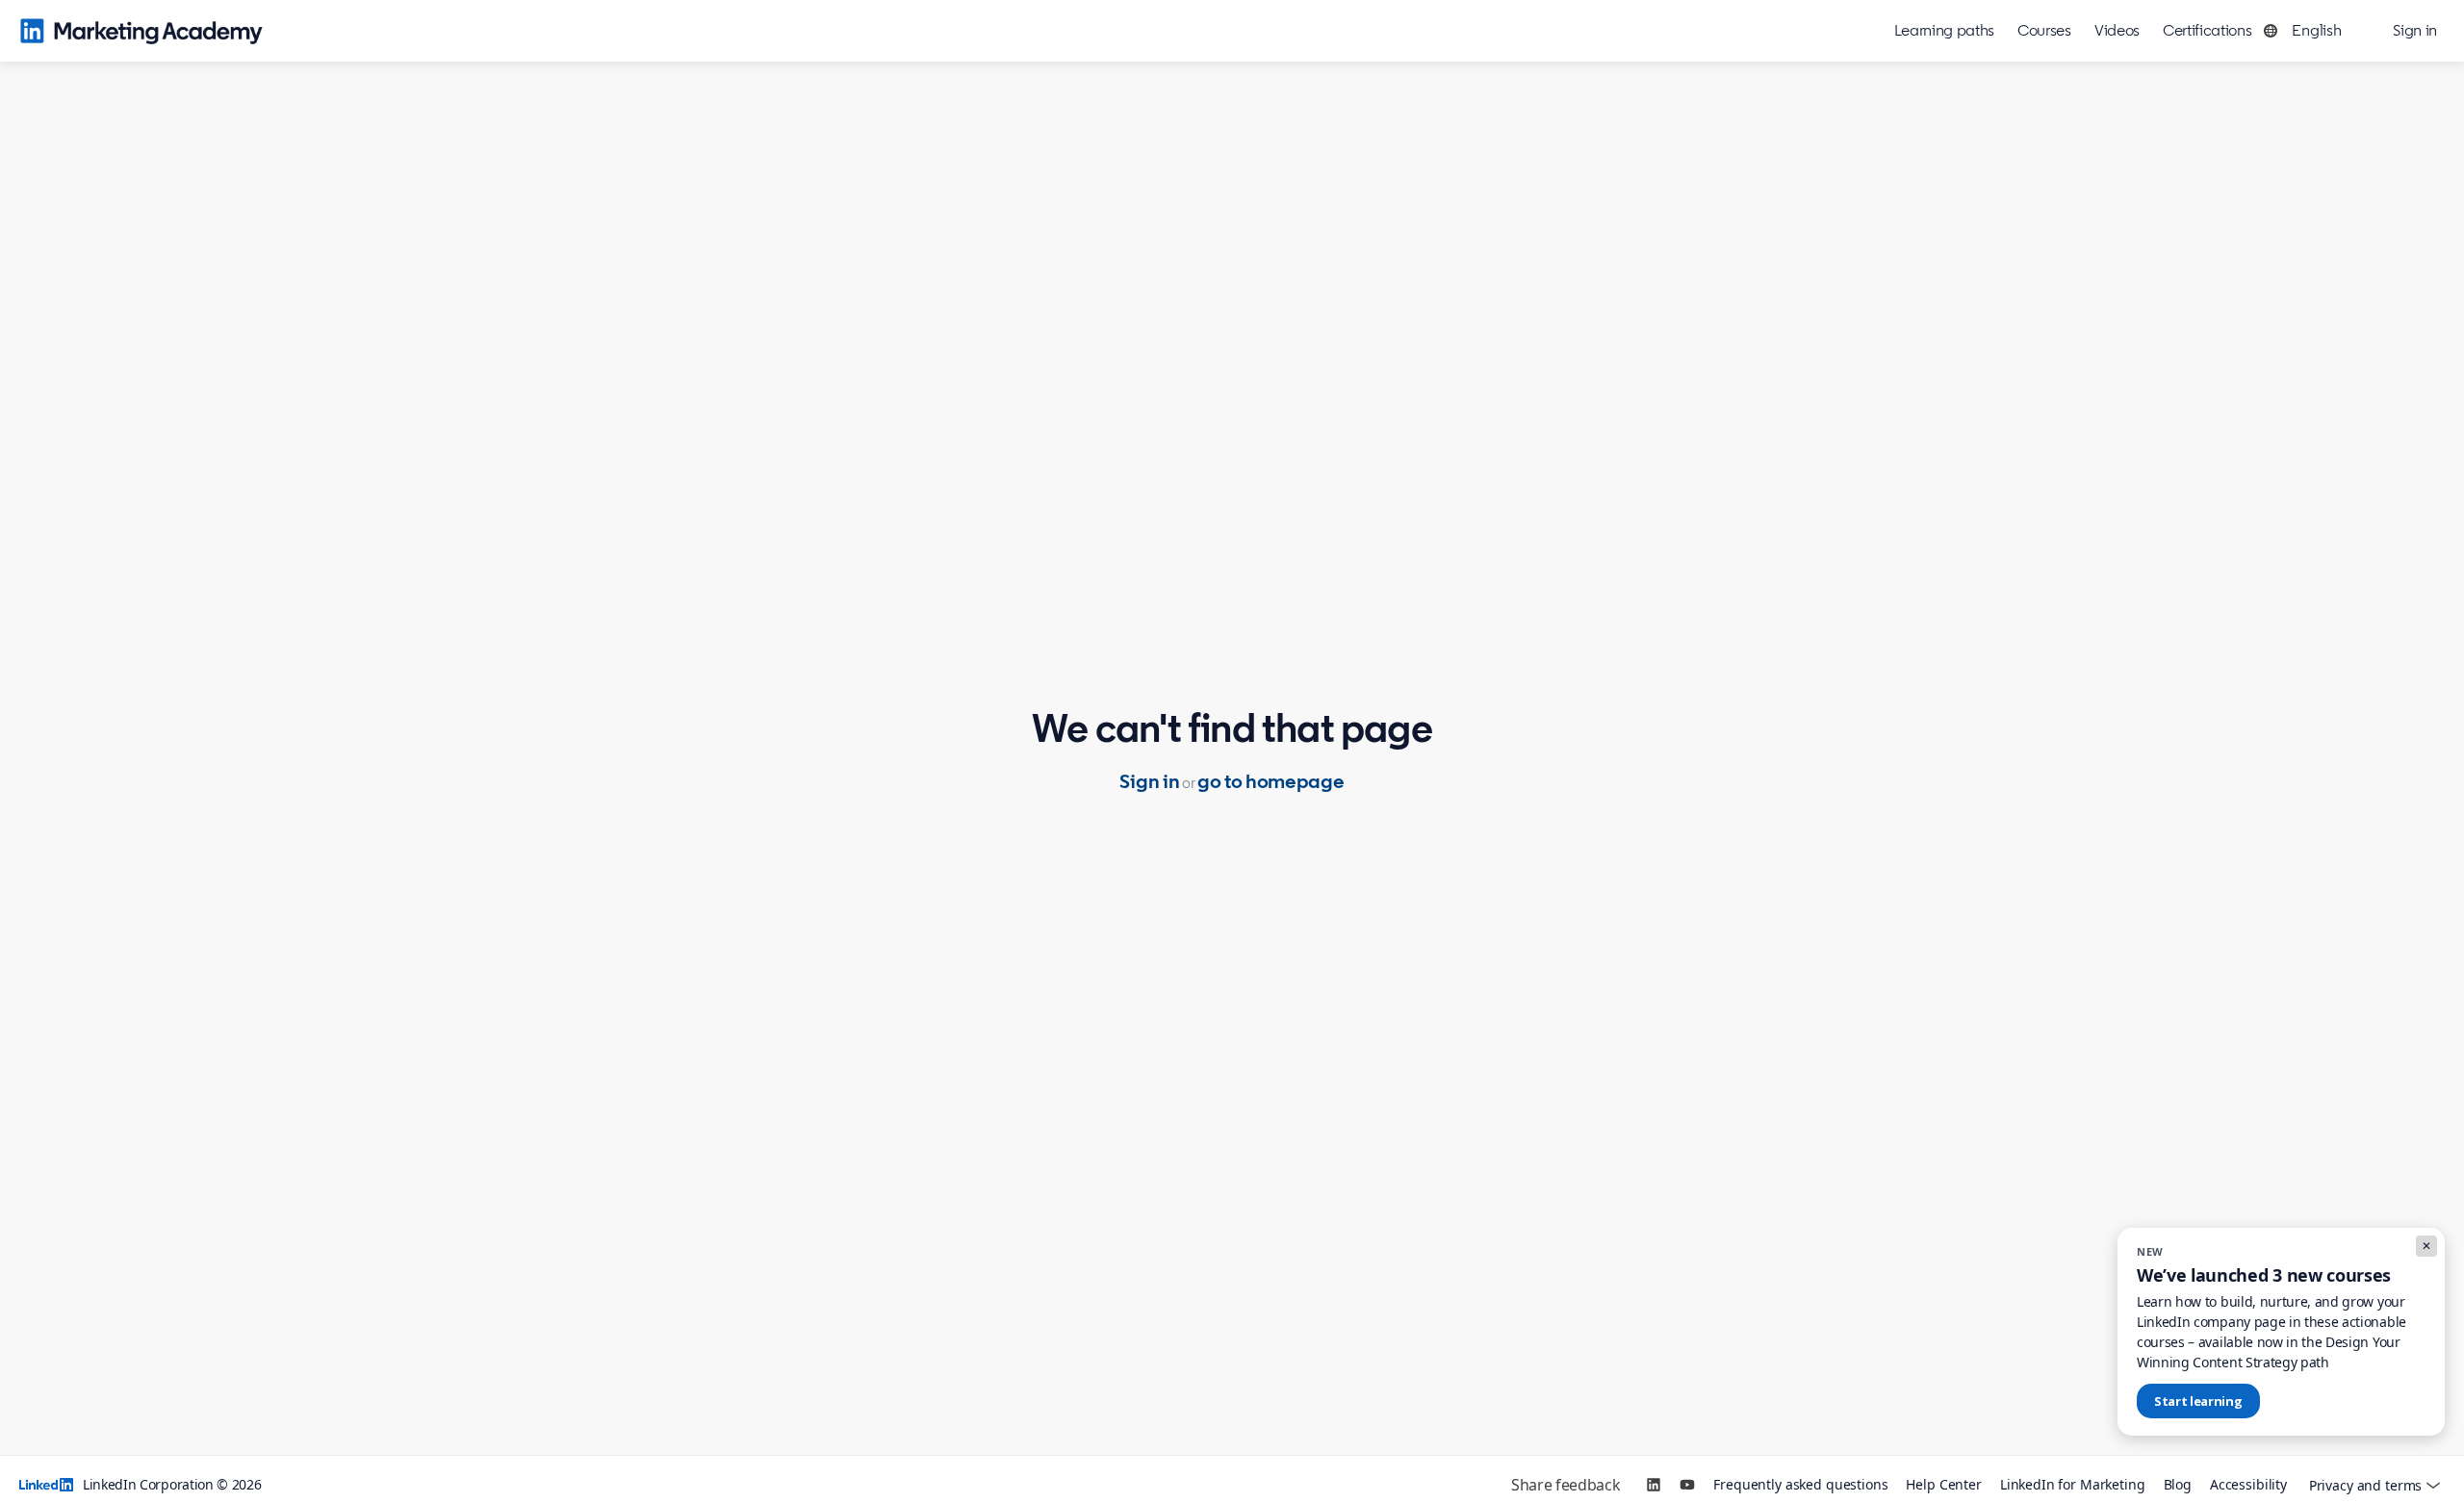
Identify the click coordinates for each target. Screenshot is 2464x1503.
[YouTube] (1687, 1485)
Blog (2178, 1485)
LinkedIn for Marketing (2073, 1485)
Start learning (2198, 1401)
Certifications (2207, 30)
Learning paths (1945, 30)
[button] (2308, 31)
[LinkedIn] (1654, 1485)
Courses (2044, 30)
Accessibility (2248, 1485)
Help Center (1943, 1485)
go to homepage (1271, 781)
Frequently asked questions (1800, 1485)
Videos (2117, 30)
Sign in (1149, 781)
